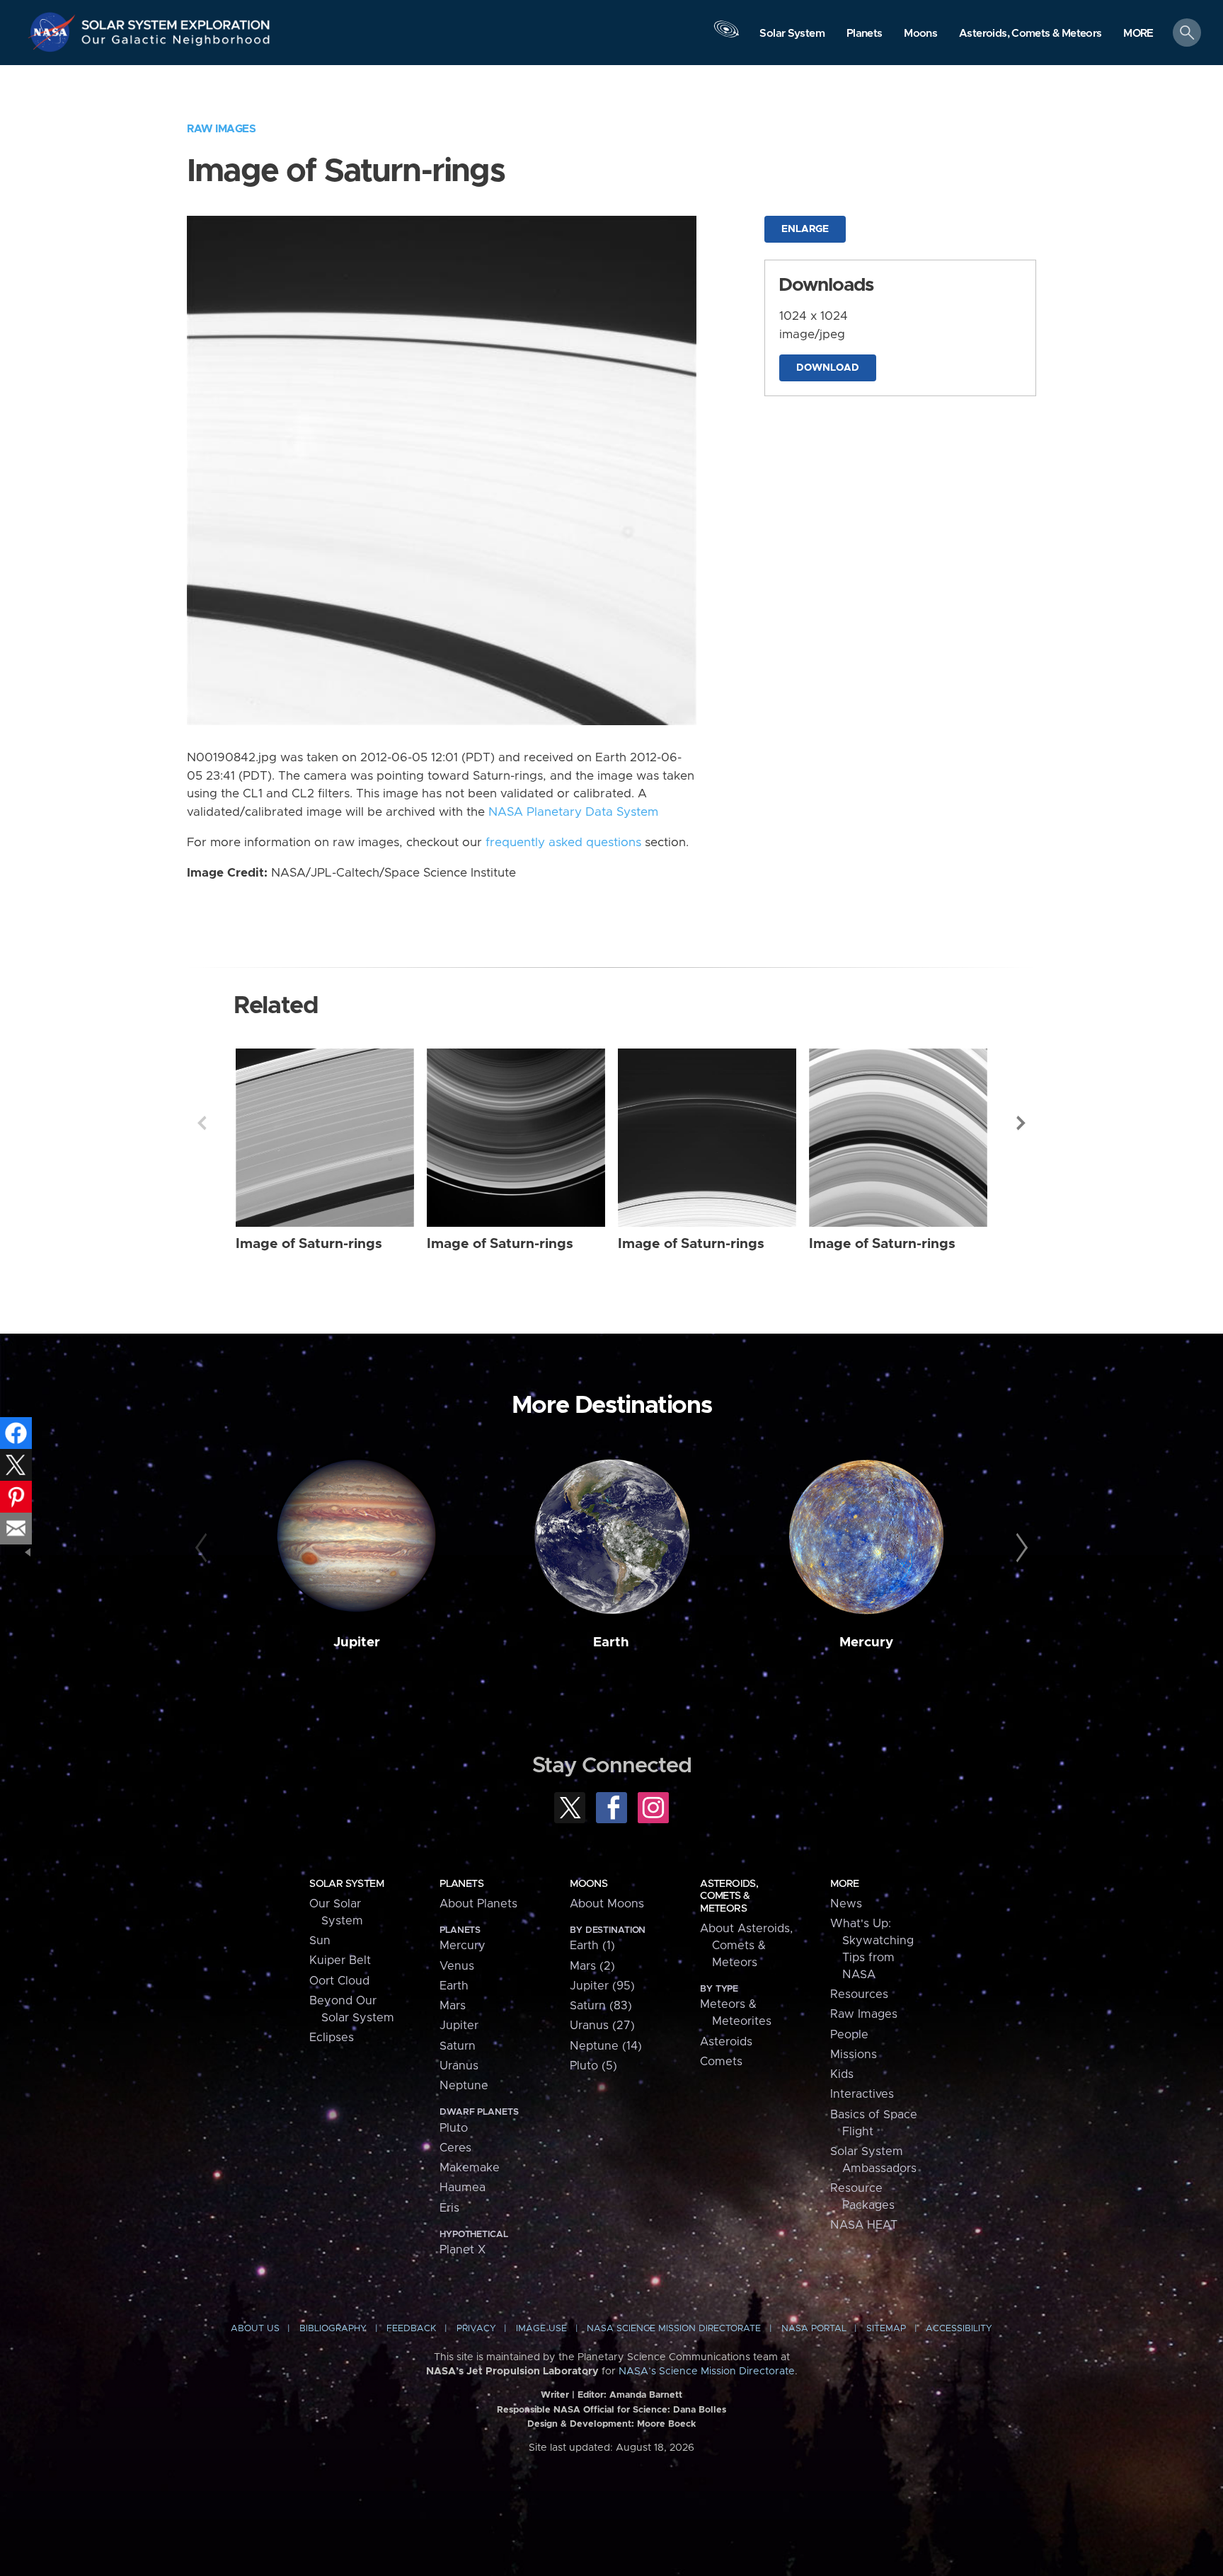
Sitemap (886, 2329)
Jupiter (357, 1642)
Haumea (463, 2188)
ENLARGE (805, 229)
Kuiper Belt (340, 1960)
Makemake (470, 2168)
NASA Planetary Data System (573, 812)
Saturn (458, 2046)
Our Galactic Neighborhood (176, 43)
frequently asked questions (563, 843)
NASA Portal (814, 2329)
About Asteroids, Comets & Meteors (746, 1946)
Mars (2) (592, 1966)
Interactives (862, 2094)
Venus (457, 1966)
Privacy (476, 2329)
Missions (854, 2055)
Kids (842, 2074)
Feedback (411, 2329)
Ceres (455, 2148)
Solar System (346, 1884)
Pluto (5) (593, 2066)
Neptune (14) (606, 2046)
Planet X (463, 2250)
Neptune (464, 2086)
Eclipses (332, 2038)
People (849, 2035)
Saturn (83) (601, 2006)
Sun (320, 1941)
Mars (453, 2006)
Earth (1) (592, 1946)
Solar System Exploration (176, 21)
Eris (449, 2208)
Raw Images (221, 129)
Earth (611, 1642)
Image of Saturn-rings (309, 1244)
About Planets (478, 1904)
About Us (255, 2329)
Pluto (454, 2128)
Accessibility (959, 2329)
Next (1021, 1123)
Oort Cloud (339, 1981)
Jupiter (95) (602, 1986)
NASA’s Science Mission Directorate (707, 2372)
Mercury (866, 1642)
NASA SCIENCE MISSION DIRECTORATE (674, 2329)
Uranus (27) (602, 2026)
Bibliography (333, 2329)
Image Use (541, 2329)
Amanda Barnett (646, 2395)
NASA (54, 32)
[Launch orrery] (726, 36)
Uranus (459, 2066)
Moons (588, 1884)
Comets (721, 2062)
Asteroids (726, 2042)
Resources (859, 1994)
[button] (1138, 34)
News (846, 1904)
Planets (461, 1884)
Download (828, 368)
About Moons (607, 1904)
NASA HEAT (864, 2225)
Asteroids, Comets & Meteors (729, 1896)
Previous (202, 1123)
